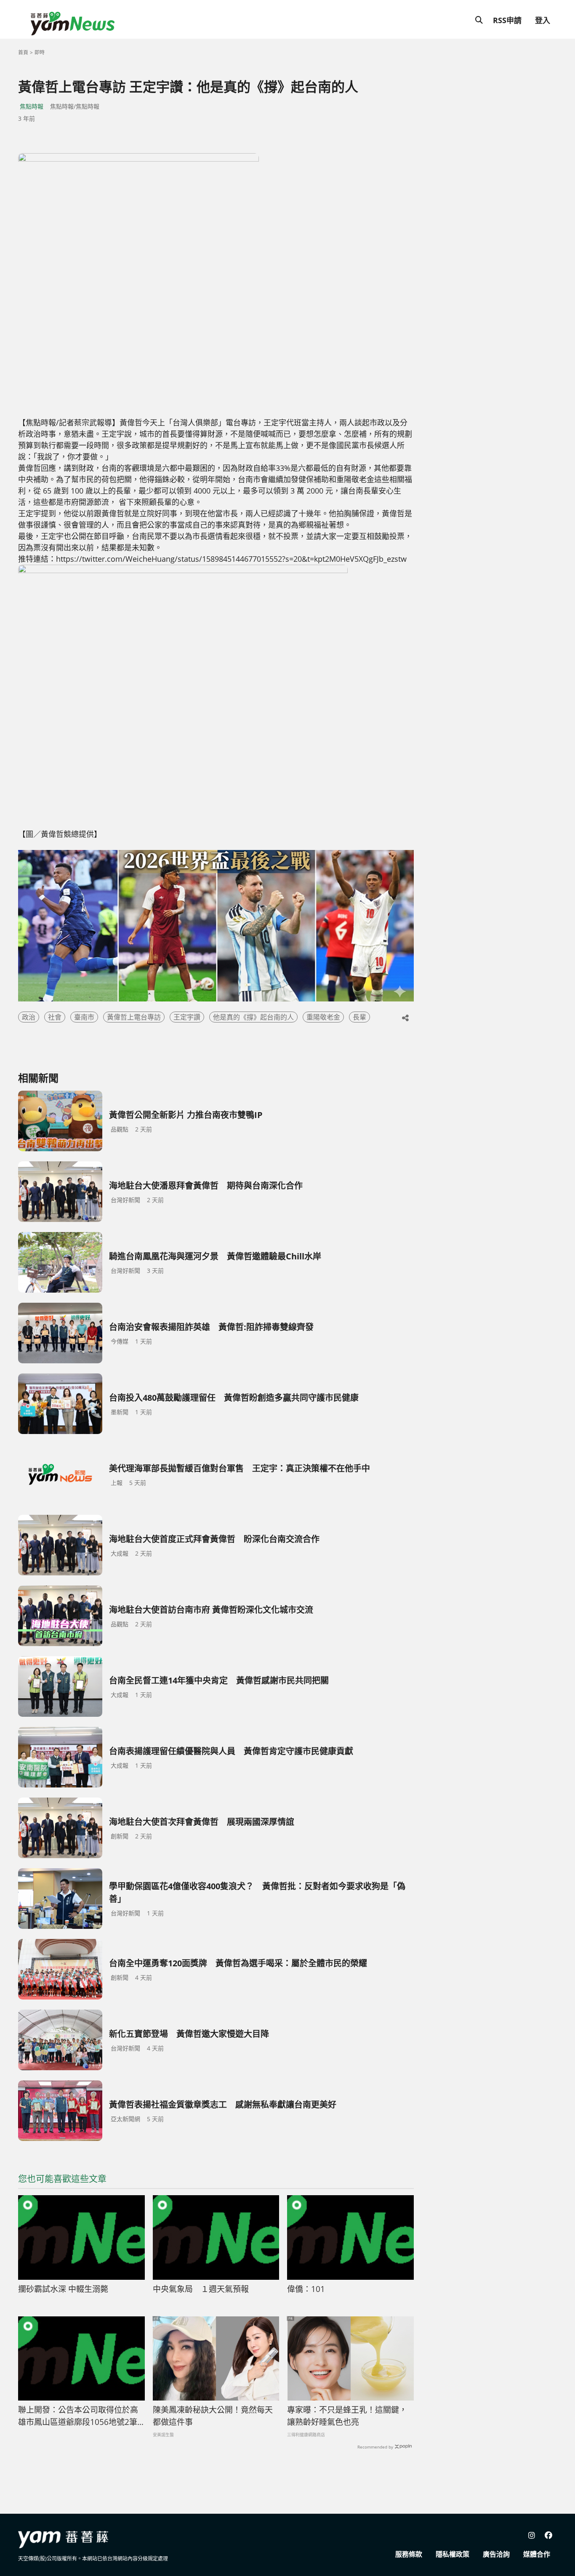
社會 (55, 1017)
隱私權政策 (453, 2554)
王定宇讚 (187, 1017)
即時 (40, 52)
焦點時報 (32, 106)
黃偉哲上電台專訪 (134, 1017)
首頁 (23, 52)
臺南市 (84, 1017)
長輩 (359, 1017)
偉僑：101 (306, 2289)
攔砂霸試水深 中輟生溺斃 (63, 2289)
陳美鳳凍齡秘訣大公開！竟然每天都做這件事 (213, 2416)
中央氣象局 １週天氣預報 (201, 2289)
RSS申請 (507, 20)
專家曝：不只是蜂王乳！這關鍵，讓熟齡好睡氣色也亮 (347, 2416)
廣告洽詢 (496, 2554)
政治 (29, 1017)
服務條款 (409, 2554)
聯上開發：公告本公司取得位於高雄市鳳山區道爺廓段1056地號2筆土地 (78, 2416)
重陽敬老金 (323, 1017)
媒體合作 (537, 2554)
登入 (543, 20)
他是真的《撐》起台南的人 (253, 1017)
